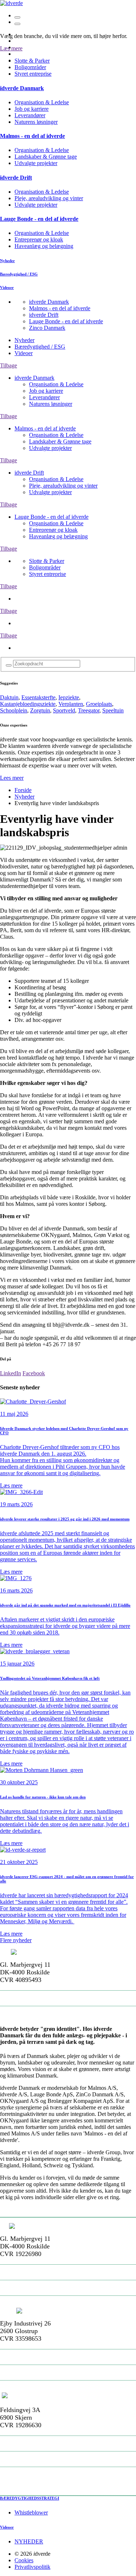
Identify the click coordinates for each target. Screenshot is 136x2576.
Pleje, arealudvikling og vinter (49, 198)
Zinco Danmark (47, 328)
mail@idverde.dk (26, 1998)
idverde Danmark (49, 302)
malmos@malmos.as (31, 2288)
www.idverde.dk (24, 2014)
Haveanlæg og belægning (44, 246)
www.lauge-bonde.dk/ (32, 2475)
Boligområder (30, 67)
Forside (23, 790)
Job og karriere (32, 109)
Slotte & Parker (47, 561)
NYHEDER (29, 2541)
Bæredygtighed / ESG (40, 347)
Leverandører (30, 115)
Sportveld (64, 710)
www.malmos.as (24, 2303)
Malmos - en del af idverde (60, 308)
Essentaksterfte (38, 697)
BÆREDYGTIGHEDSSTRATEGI (30, 2498)
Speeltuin (113, 710)
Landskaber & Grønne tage (46, 157)
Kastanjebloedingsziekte (28, 704)
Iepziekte (69, 697)
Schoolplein (14, 710)
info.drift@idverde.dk (32, 2373)
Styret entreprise (33, 74)
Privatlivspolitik (32, 2567)
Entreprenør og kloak (39, 239)
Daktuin (9, 697)
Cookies (24, 2560)
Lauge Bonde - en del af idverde (66, 321)
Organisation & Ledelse (42, 102)
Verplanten (71, 704)
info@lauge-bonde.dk (32, 2459)
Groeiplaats (99, 704)
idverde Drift (44, 315)
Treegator (89, 710)
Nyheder (24, 340)
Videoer (24, 353)
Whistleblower (31, 2512)
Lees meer (12, 778)
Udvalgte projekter (36, 163)
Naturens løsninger (36, 122)
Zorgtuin (40, 710)
